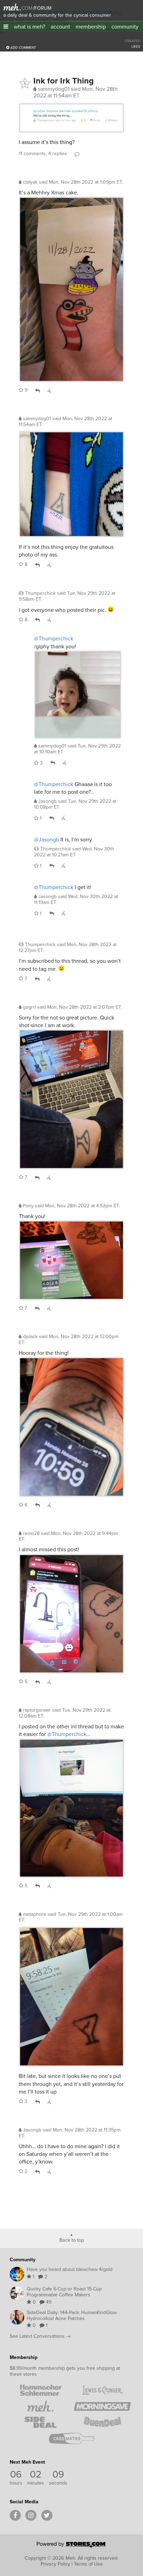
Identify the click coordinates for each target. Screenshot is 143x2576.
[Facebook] (15, 2515)
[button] (6, 27)
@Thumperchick (54, 638)
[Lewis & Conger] (102, 2390)
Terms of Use (88, 2564)
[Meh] (12, 7)
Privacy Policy (55, 2564)
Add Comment (23, 47)
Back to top (72, 2240)
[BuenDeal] (102, 2422)
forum (42, 8)
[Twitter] (47, 2515)
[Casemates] (71, 2438)
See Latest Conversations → (40, 2336)
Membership (24, 2357)
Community (23, 2260)
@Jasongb (47, 839)
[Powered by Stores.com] (71, 2546)
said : (81, 182)
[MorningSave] (102, 2406)
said (77, 749)
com (27, 8)
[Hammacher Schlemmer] (41, 2390)
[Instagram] (31, 2515)
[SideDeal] (41, 2422)
